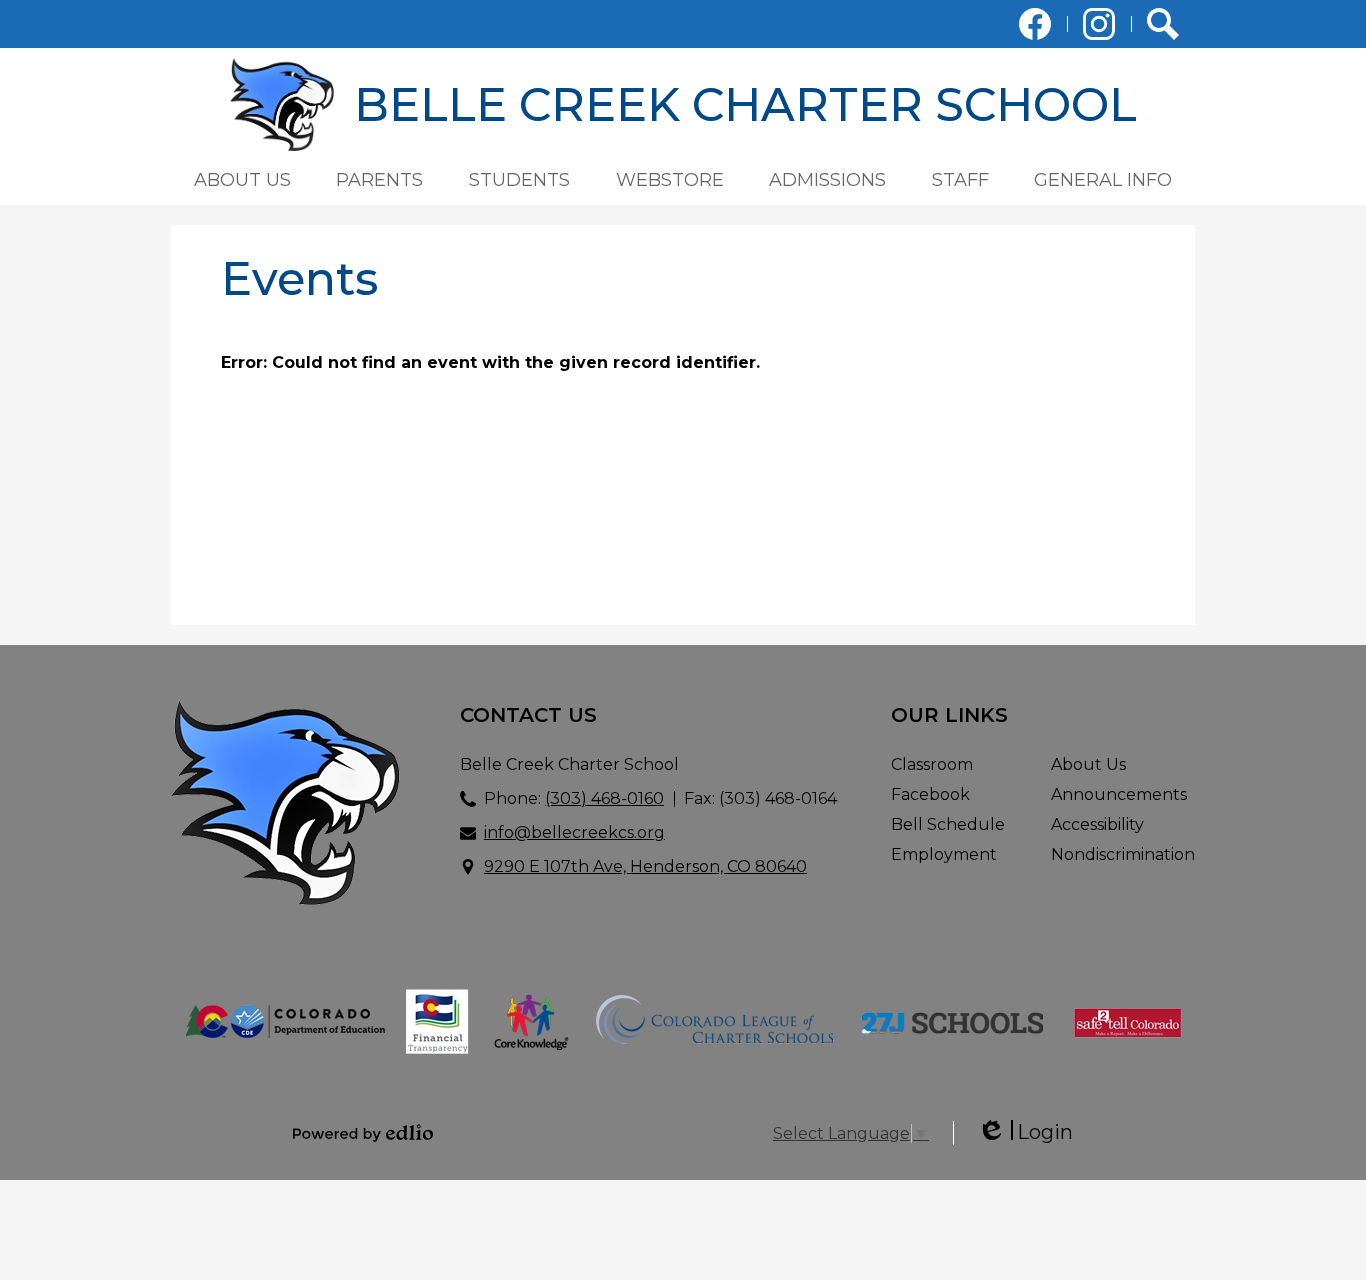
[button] (242, 180)
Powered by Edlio (363, 1133)
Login (1025, 1132)
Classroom (932, 764)
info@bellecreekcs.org (574, 832)
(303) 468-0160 (604, 798)
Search (1163, 24)
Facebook (1035, 24)
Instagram (1099, 24)
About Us (1088, 764)
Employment (944, 854)
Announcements (1119, 794)
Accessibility (1097, 824)
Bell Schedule (948, 824)
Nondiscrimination (1123, 854)
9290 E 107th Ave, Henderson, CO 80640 (645, 866)
